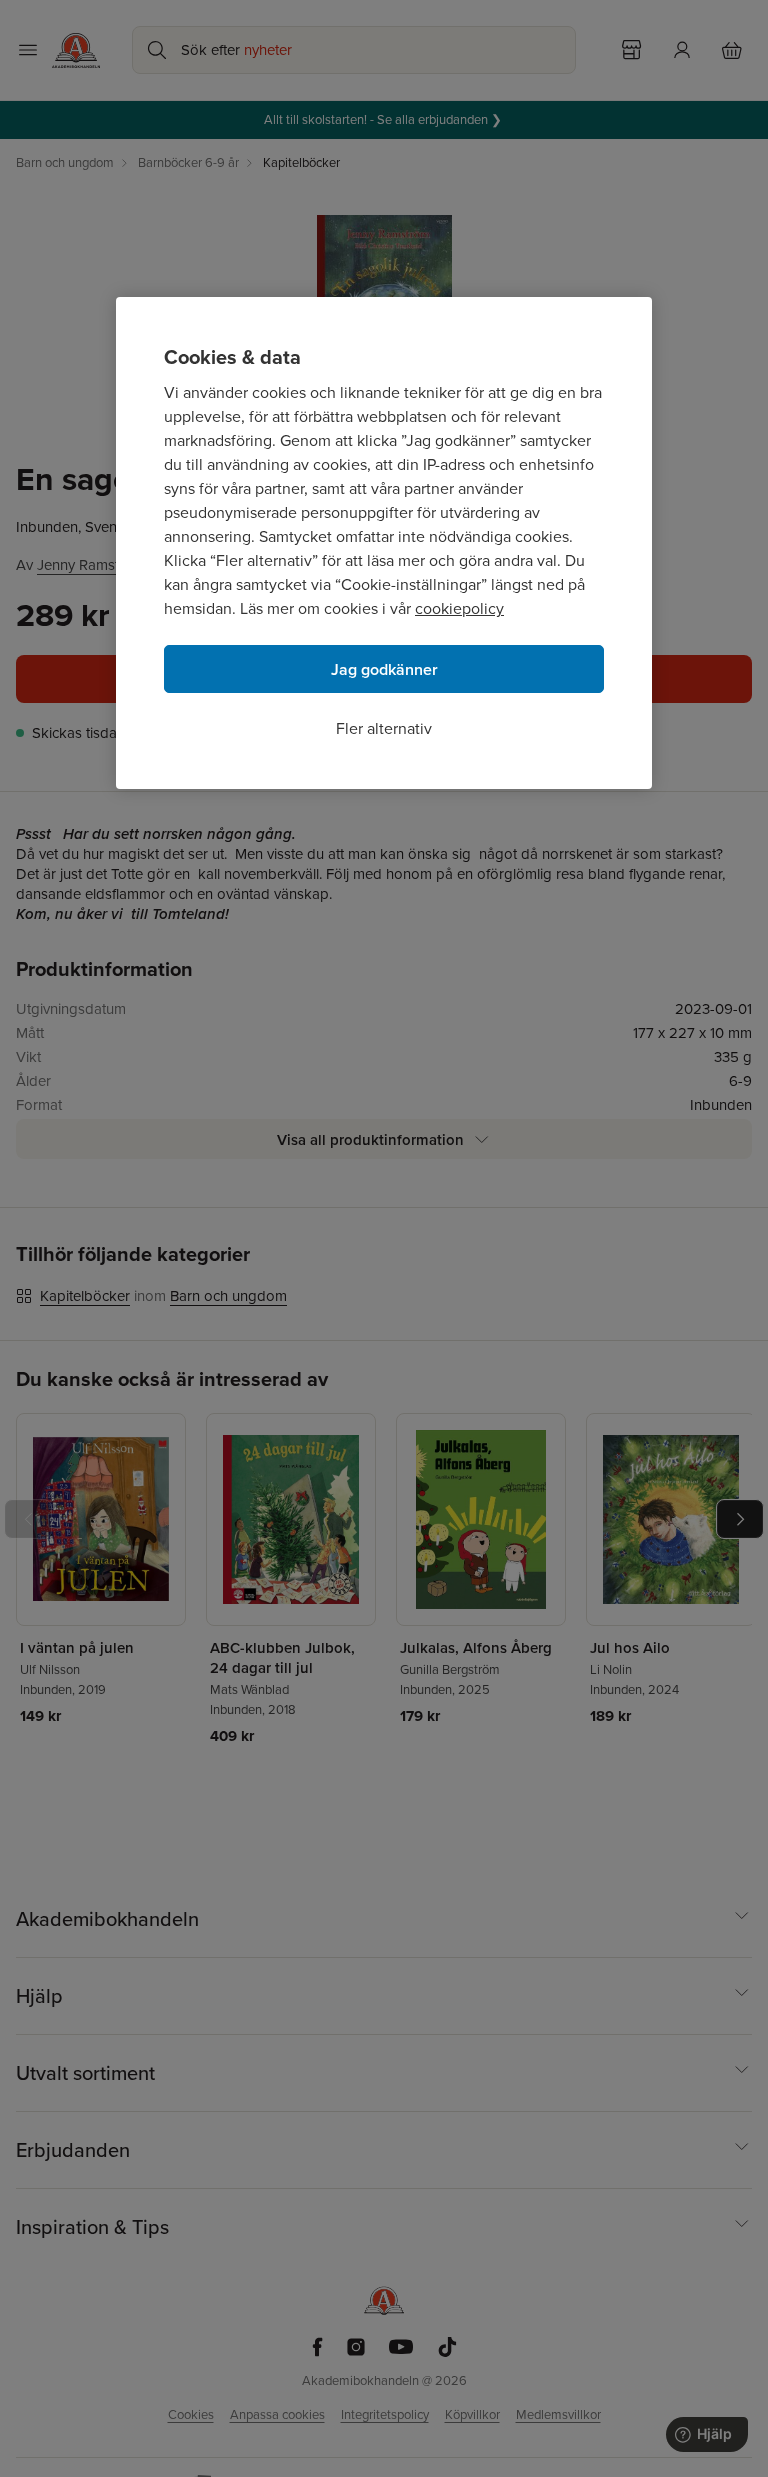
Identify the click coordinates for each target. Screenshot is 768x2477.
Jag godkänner (384, 669)
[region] (384, 543)
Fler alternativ (384, 728)
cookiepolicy (459, 608)
